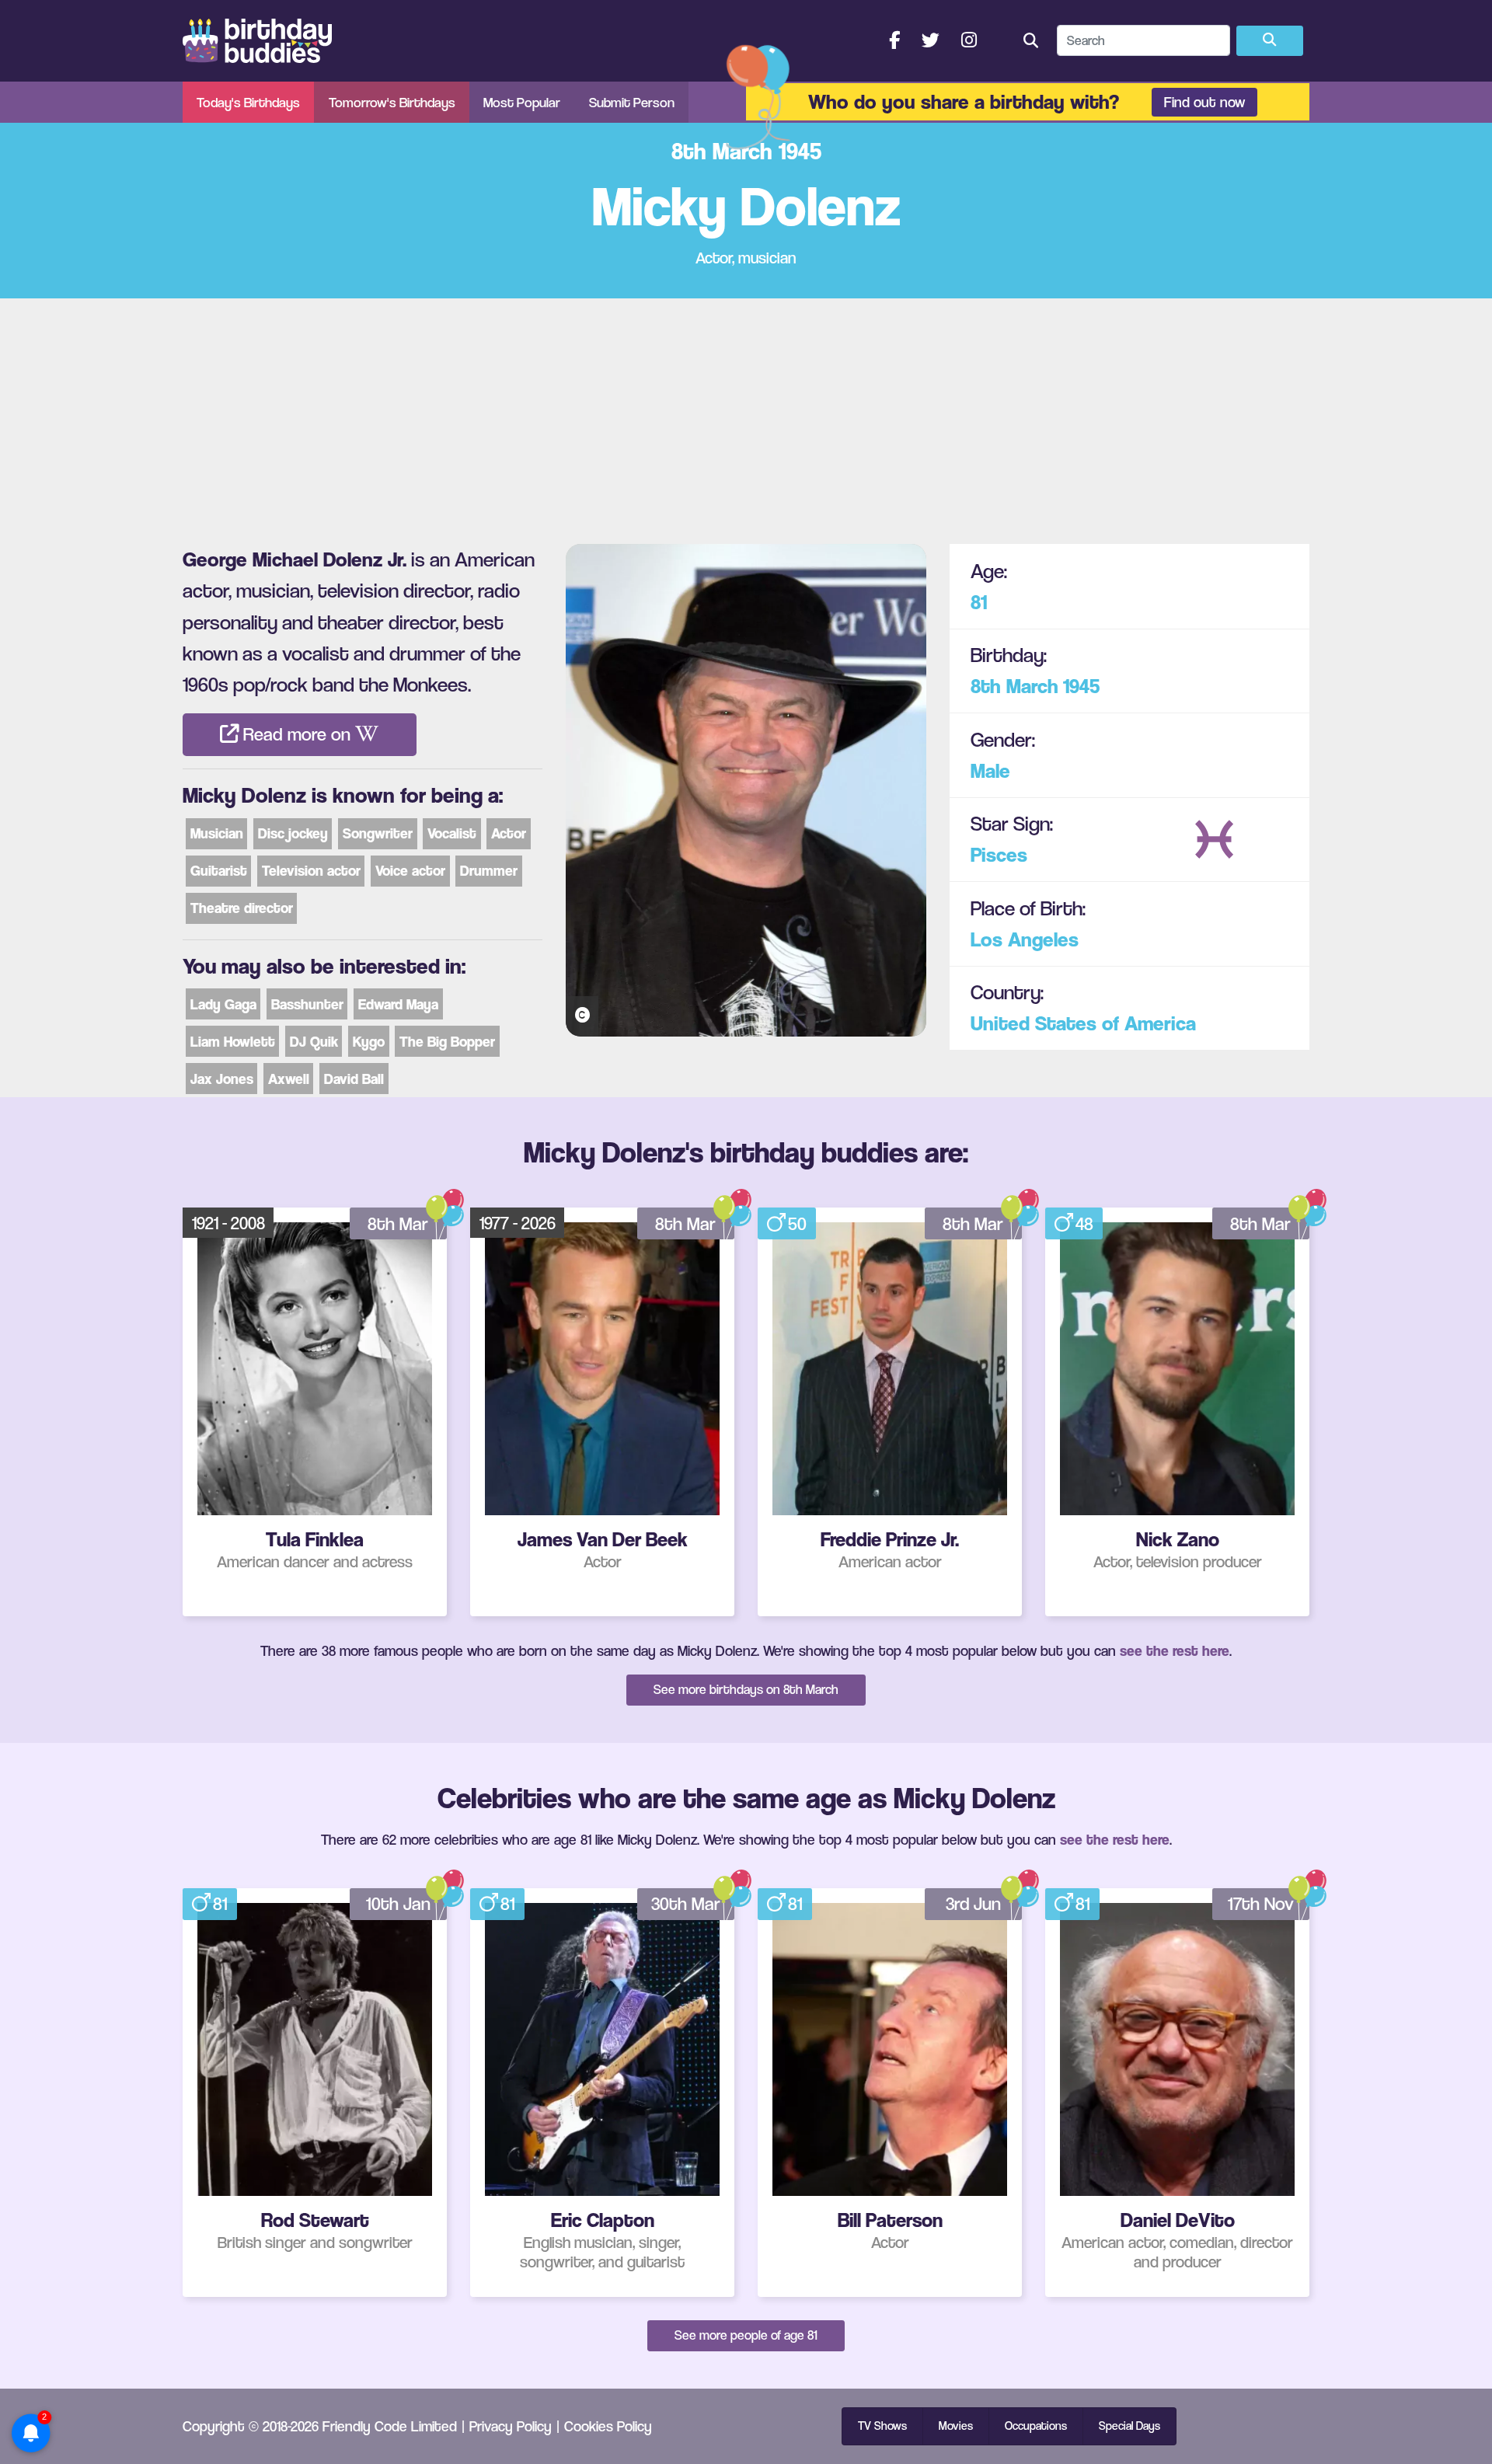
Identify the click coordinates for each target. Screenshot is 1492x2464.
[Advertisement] (746, 415)
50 (797, 1224)
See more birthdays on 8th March (746, 1689)
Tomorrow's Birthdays (392, 102)
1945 (1081, 686)
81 (979, 602)
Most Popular (522, 102)
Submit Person (632, 102)
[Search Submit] (1270, 41)
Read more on (297, 734)
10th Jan (398, 1904)
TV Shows (882, 2426)
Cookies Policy (608, 2426)
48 (1084, 1224)
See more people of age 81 (746, 2335)
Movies (956, 2426)
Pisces (999, 854)
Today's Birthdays (248, 102)
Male (990, 770)
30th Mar (686, 1904)
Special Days (1129, 2426)
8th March (1014, 686)
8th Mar (398, 1224)
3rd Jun (973, 1904)
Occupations (1036, 2426)
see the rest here (1175, 1650)
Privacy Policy (511, 2426)
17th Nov (1261, 1904)
